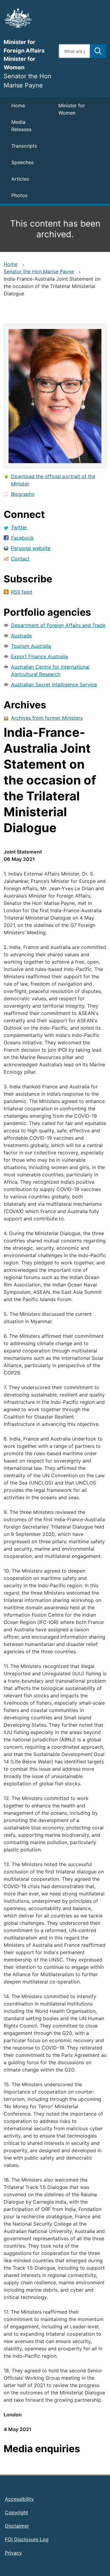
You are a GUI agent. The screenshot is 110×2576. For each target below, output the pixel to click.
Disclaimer (17, 2526)
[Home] (28, 18)
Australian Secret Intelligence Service (54, 685)
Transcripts (24, 146)
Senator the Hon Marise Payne (39, 271)
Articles (20, 179)
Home (18, 105)
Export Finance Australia (39, 656)
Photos (19, 195)
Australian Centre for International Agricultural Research (50, 670)
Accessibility (19, 2499)
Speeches (22, 162)
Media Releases (21, 126)
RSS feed (22, 592)
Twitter (19, 527)
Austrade (21, 636)
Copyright (16, 2512)
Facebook (22, 538)
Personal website (31, 548)
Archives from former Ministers (47, 718)
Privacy (13, 2553)
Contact (20, 559)
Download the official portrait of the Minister (53, 480)
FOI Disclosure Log (27, 2539)
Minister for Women (72, 109)
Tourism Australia (31, 646)
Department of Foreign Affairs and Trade (58, 625)
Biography (23, 494)
